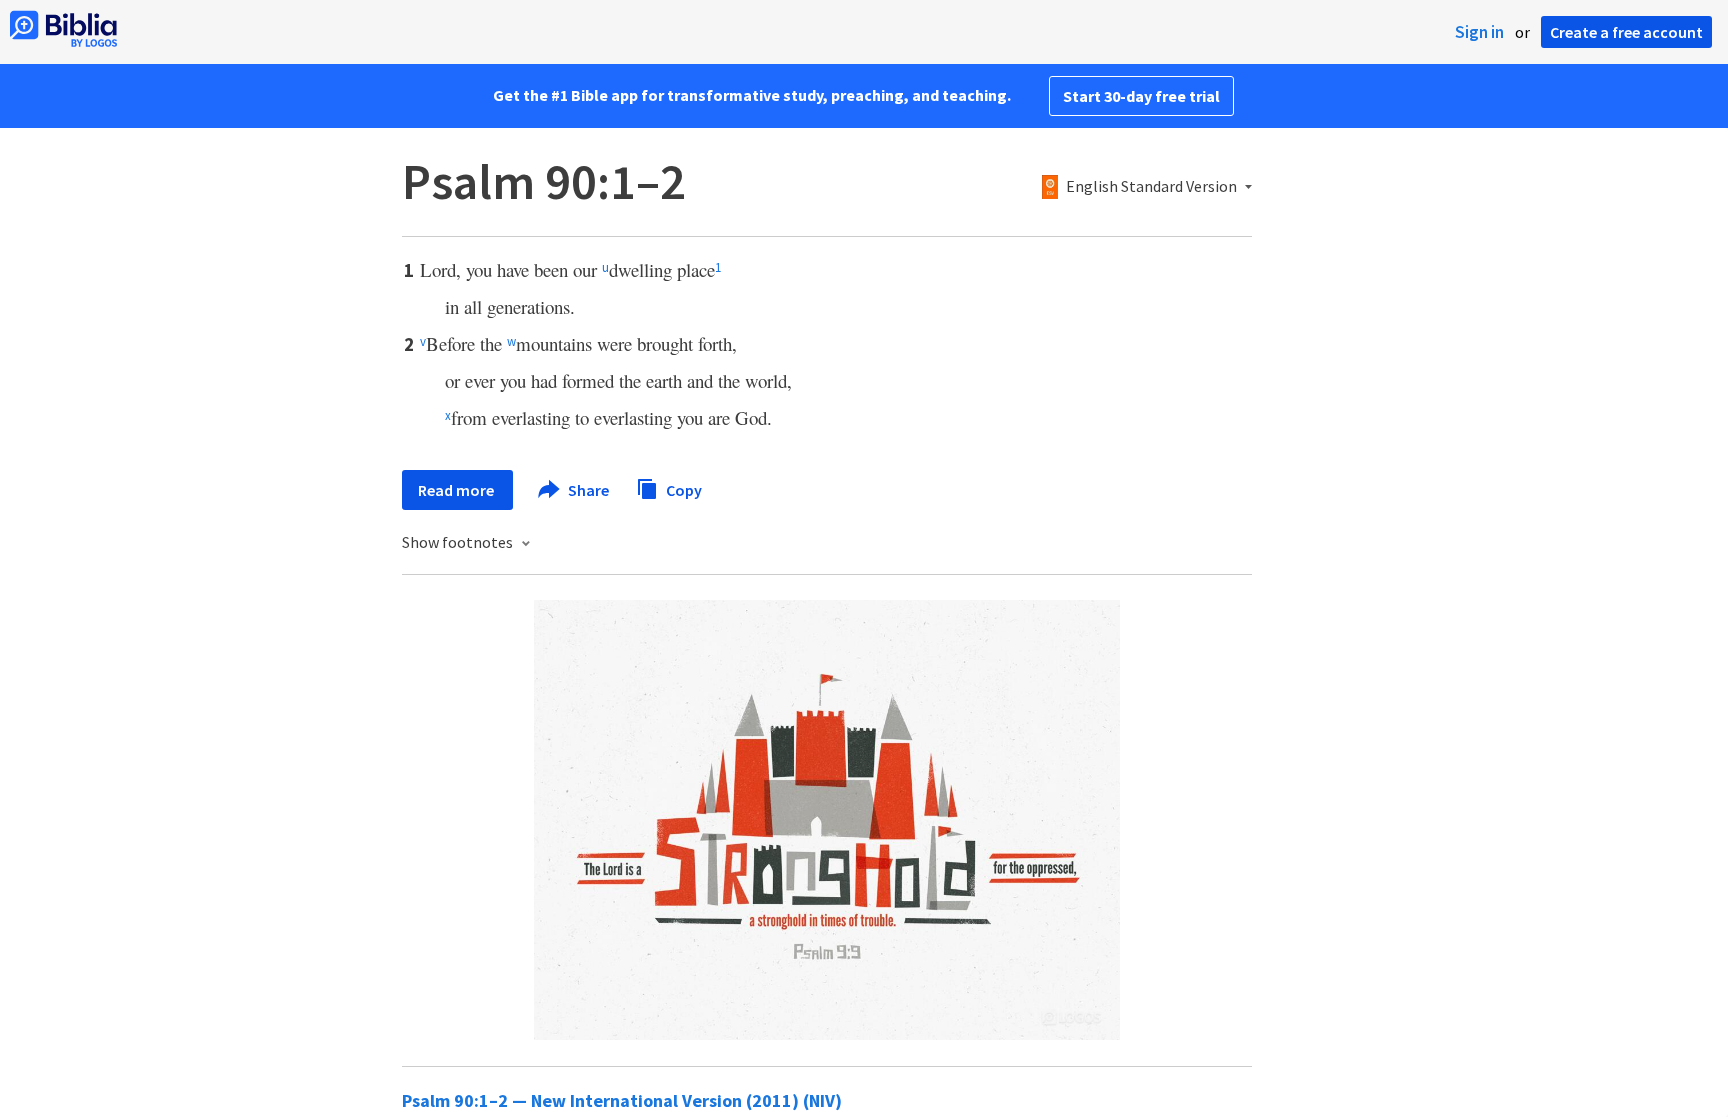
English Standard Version (1151, 187)
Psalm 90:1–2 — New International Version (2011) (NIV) (622, 1100)
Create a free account (1626, 32)
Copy (682, 489)
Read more (457, 490)
